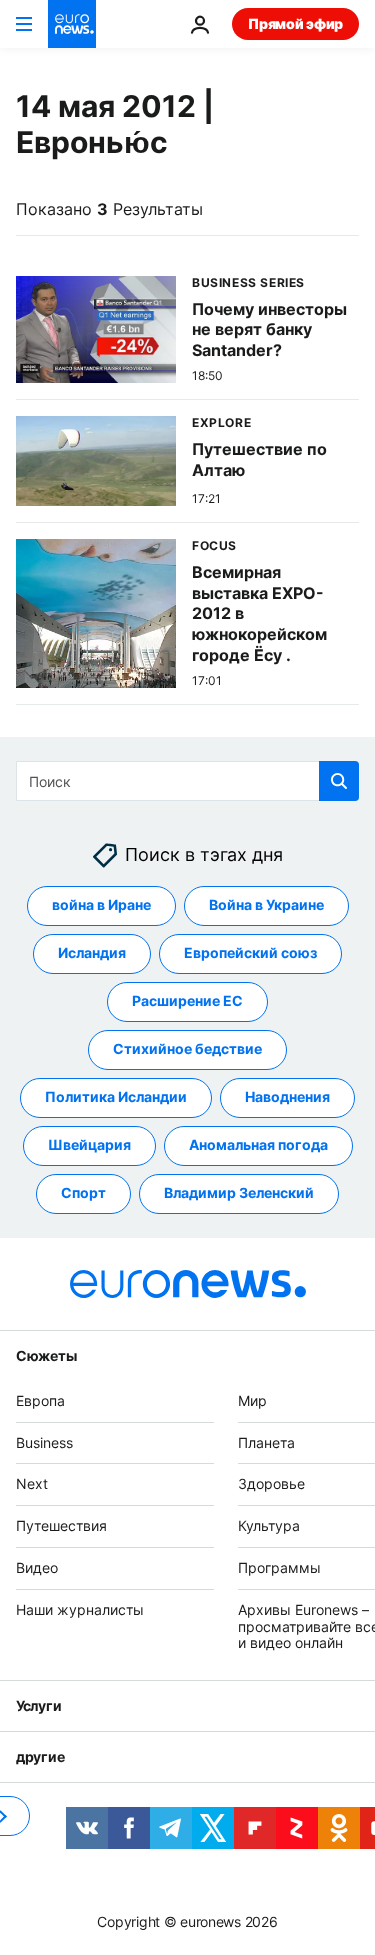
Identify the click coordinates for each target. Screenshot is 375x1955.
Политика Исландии (116, 1097)
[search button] (339, 781)
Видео (37, 1567)
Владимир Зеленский (239, 1193)
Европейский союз (250, 953)
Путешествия (61, 1525)
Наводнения (287, 1097)
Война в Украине (266, 905)
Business (44, 1442)
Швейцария (89, 1145)
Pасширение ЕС (187, 1001)
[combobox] (187, 781)
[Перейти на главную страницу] (72, 24)
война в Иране (101, 905)
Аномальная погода (258, 1145)
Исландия (92, 953)
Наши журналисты (80, 1609)
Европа (40, 1400)
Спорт (83, 1193)
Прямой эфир (295, 23)
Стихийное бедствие (187, 1049)
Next (32, 1484)
